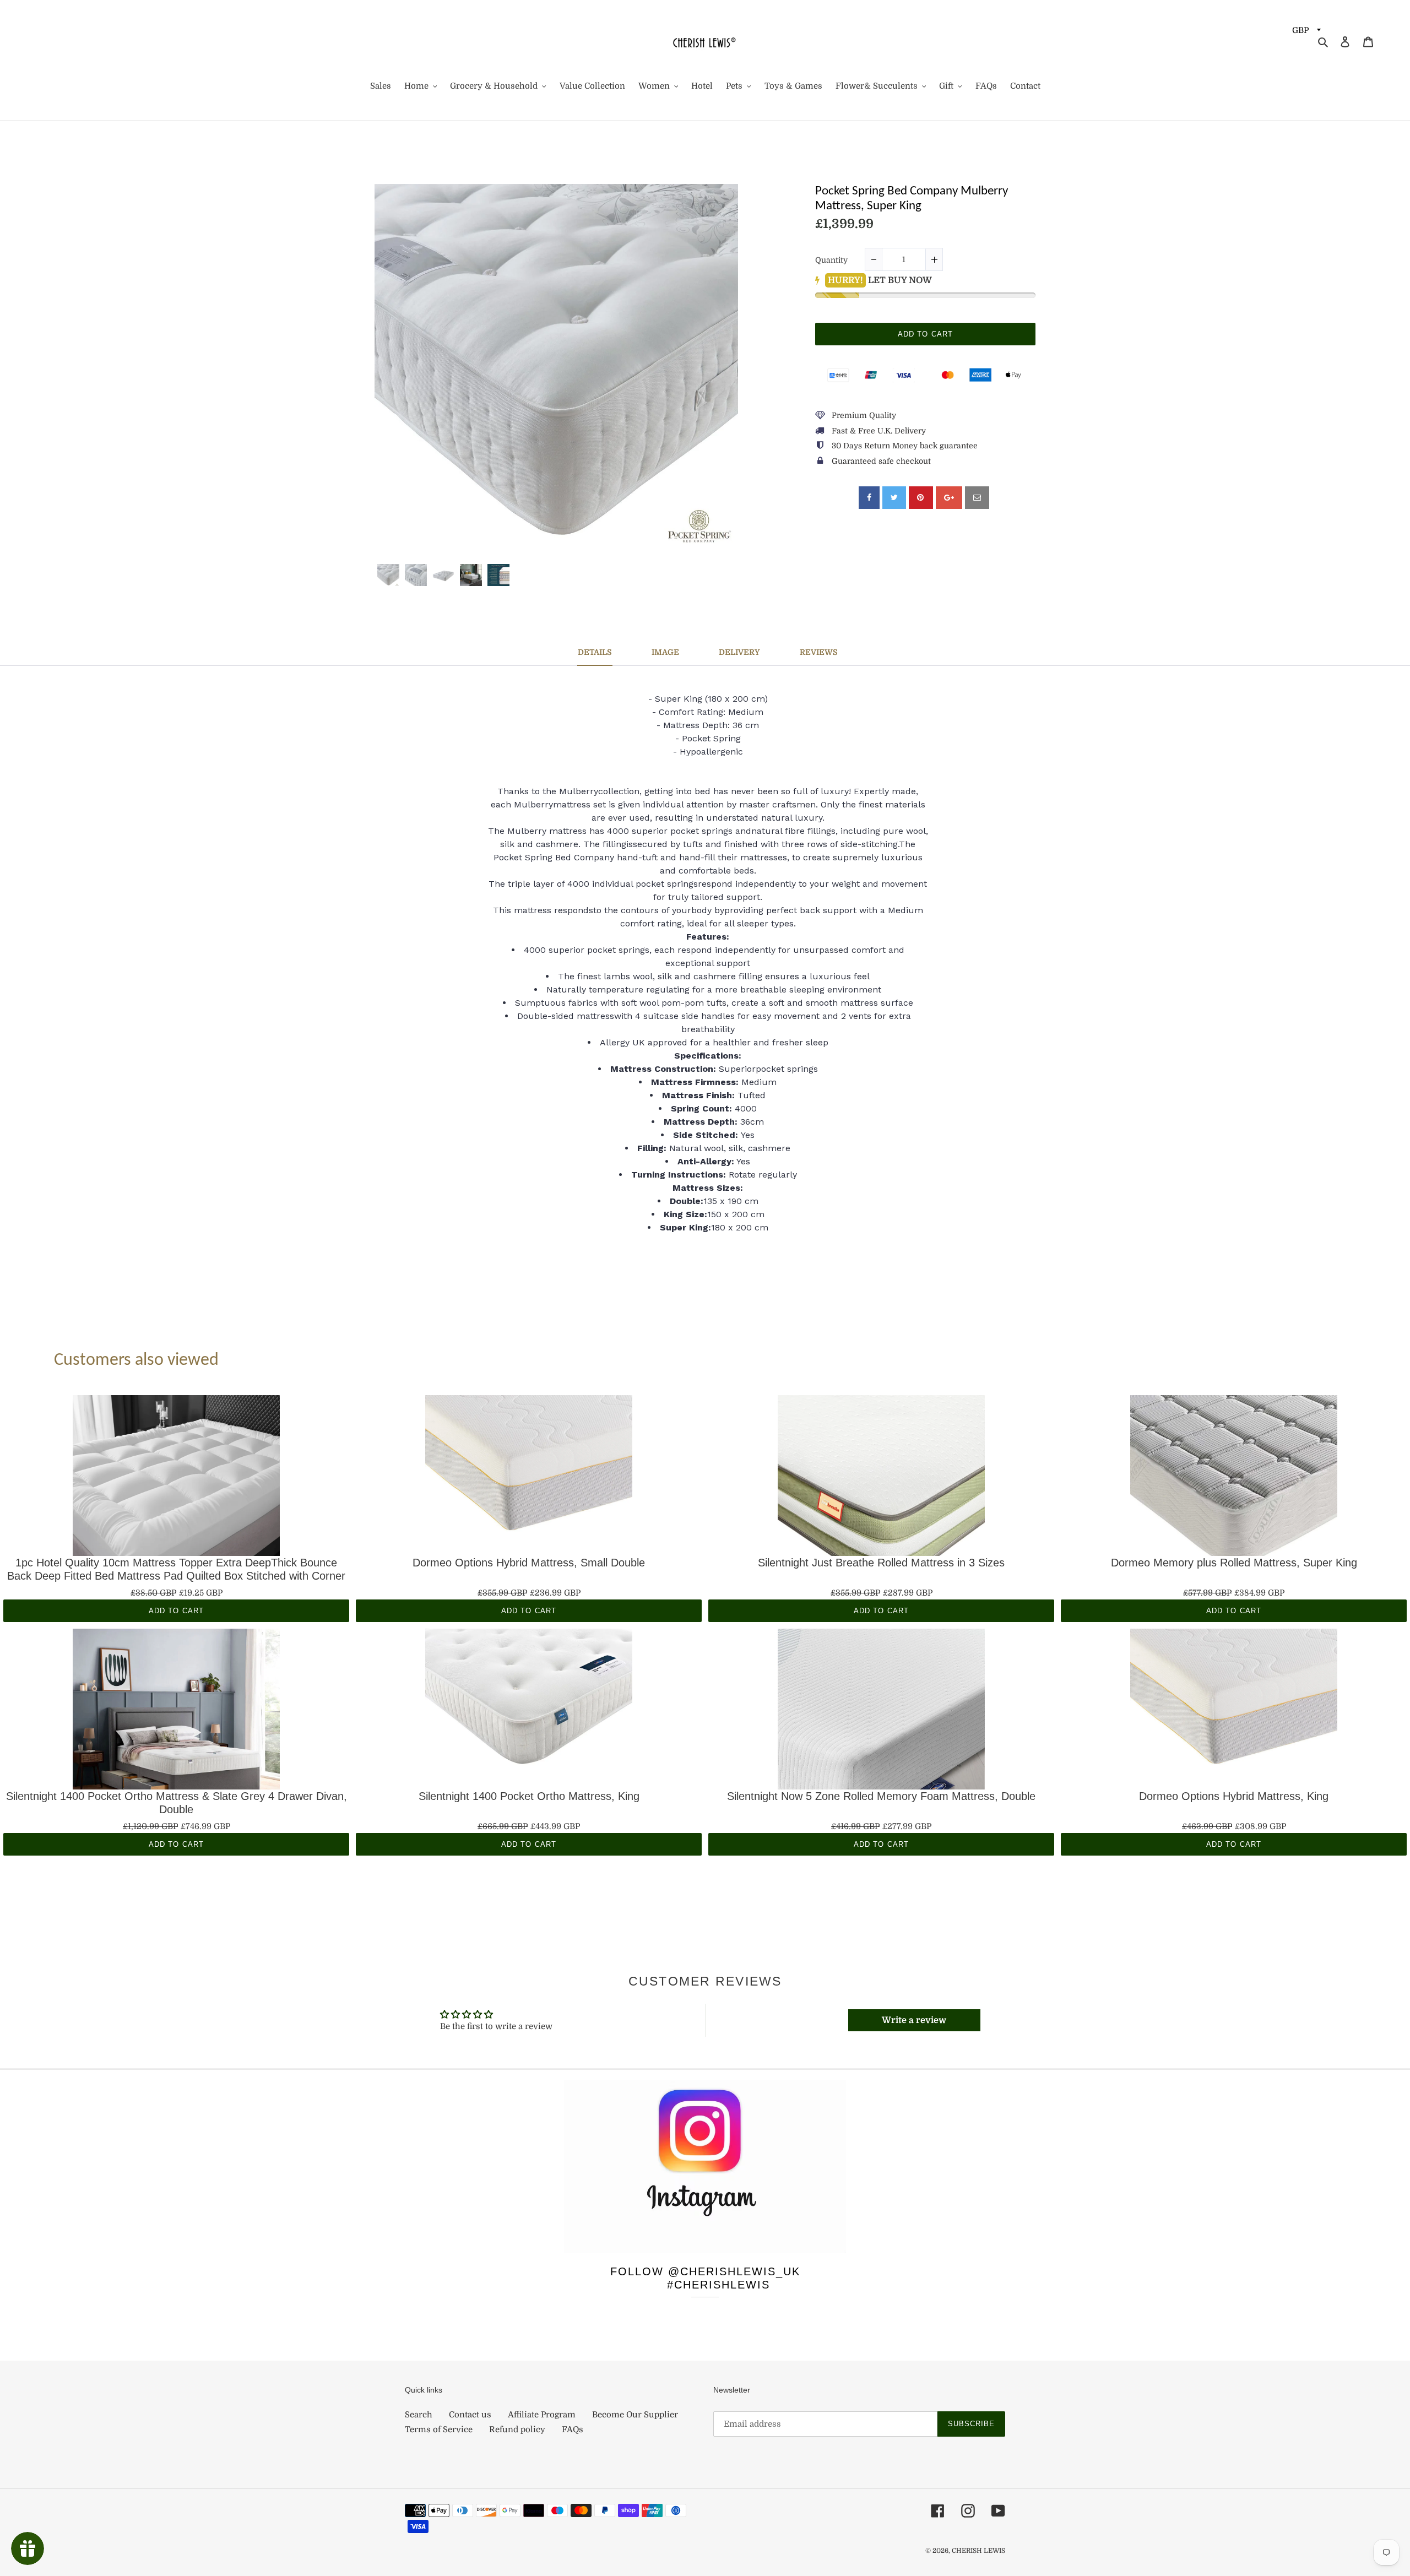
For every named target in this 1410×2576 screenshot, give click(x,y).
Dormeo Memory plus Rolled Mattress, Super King (1234, 1563)
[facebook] (869, 498)
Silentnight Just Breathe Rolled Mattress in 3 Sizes (881, 1563)
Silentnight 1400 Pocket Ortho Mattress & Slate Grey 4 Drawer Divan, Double (177, 1803)
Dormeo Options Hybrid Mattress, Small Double (529, 1563)
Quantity (831, 260)
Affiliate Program (542, 2415)
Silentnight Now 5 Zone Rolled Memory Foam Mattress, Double (881, 1796)
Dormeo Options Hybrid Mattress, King (1234, 1796)
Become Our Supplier (635, 2415)
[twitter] (894, 498)
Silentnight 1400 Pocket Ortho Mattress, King (529, 1796)
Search (419, 2415)
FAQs (573, 2429)
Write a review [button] (914, 2020)
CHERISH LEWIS (978, 2551)
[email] (977, 498)
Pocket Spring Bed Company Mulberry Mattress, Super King (912, 199)
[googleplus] (949, 498)
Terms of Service (439, 2429)
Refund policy (517, 2429)
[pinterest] (921, 498)
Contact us (470, 2415)
